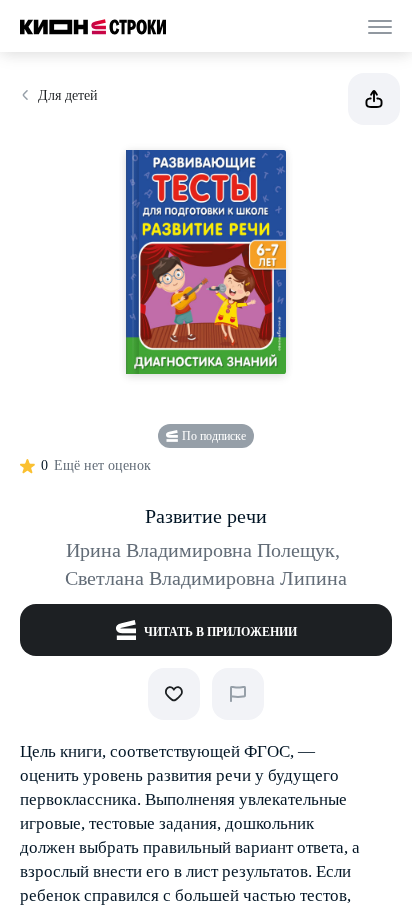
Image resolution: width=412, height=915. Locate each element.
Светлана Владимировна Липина (206, 578)
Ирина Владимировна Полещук (203, 550)
